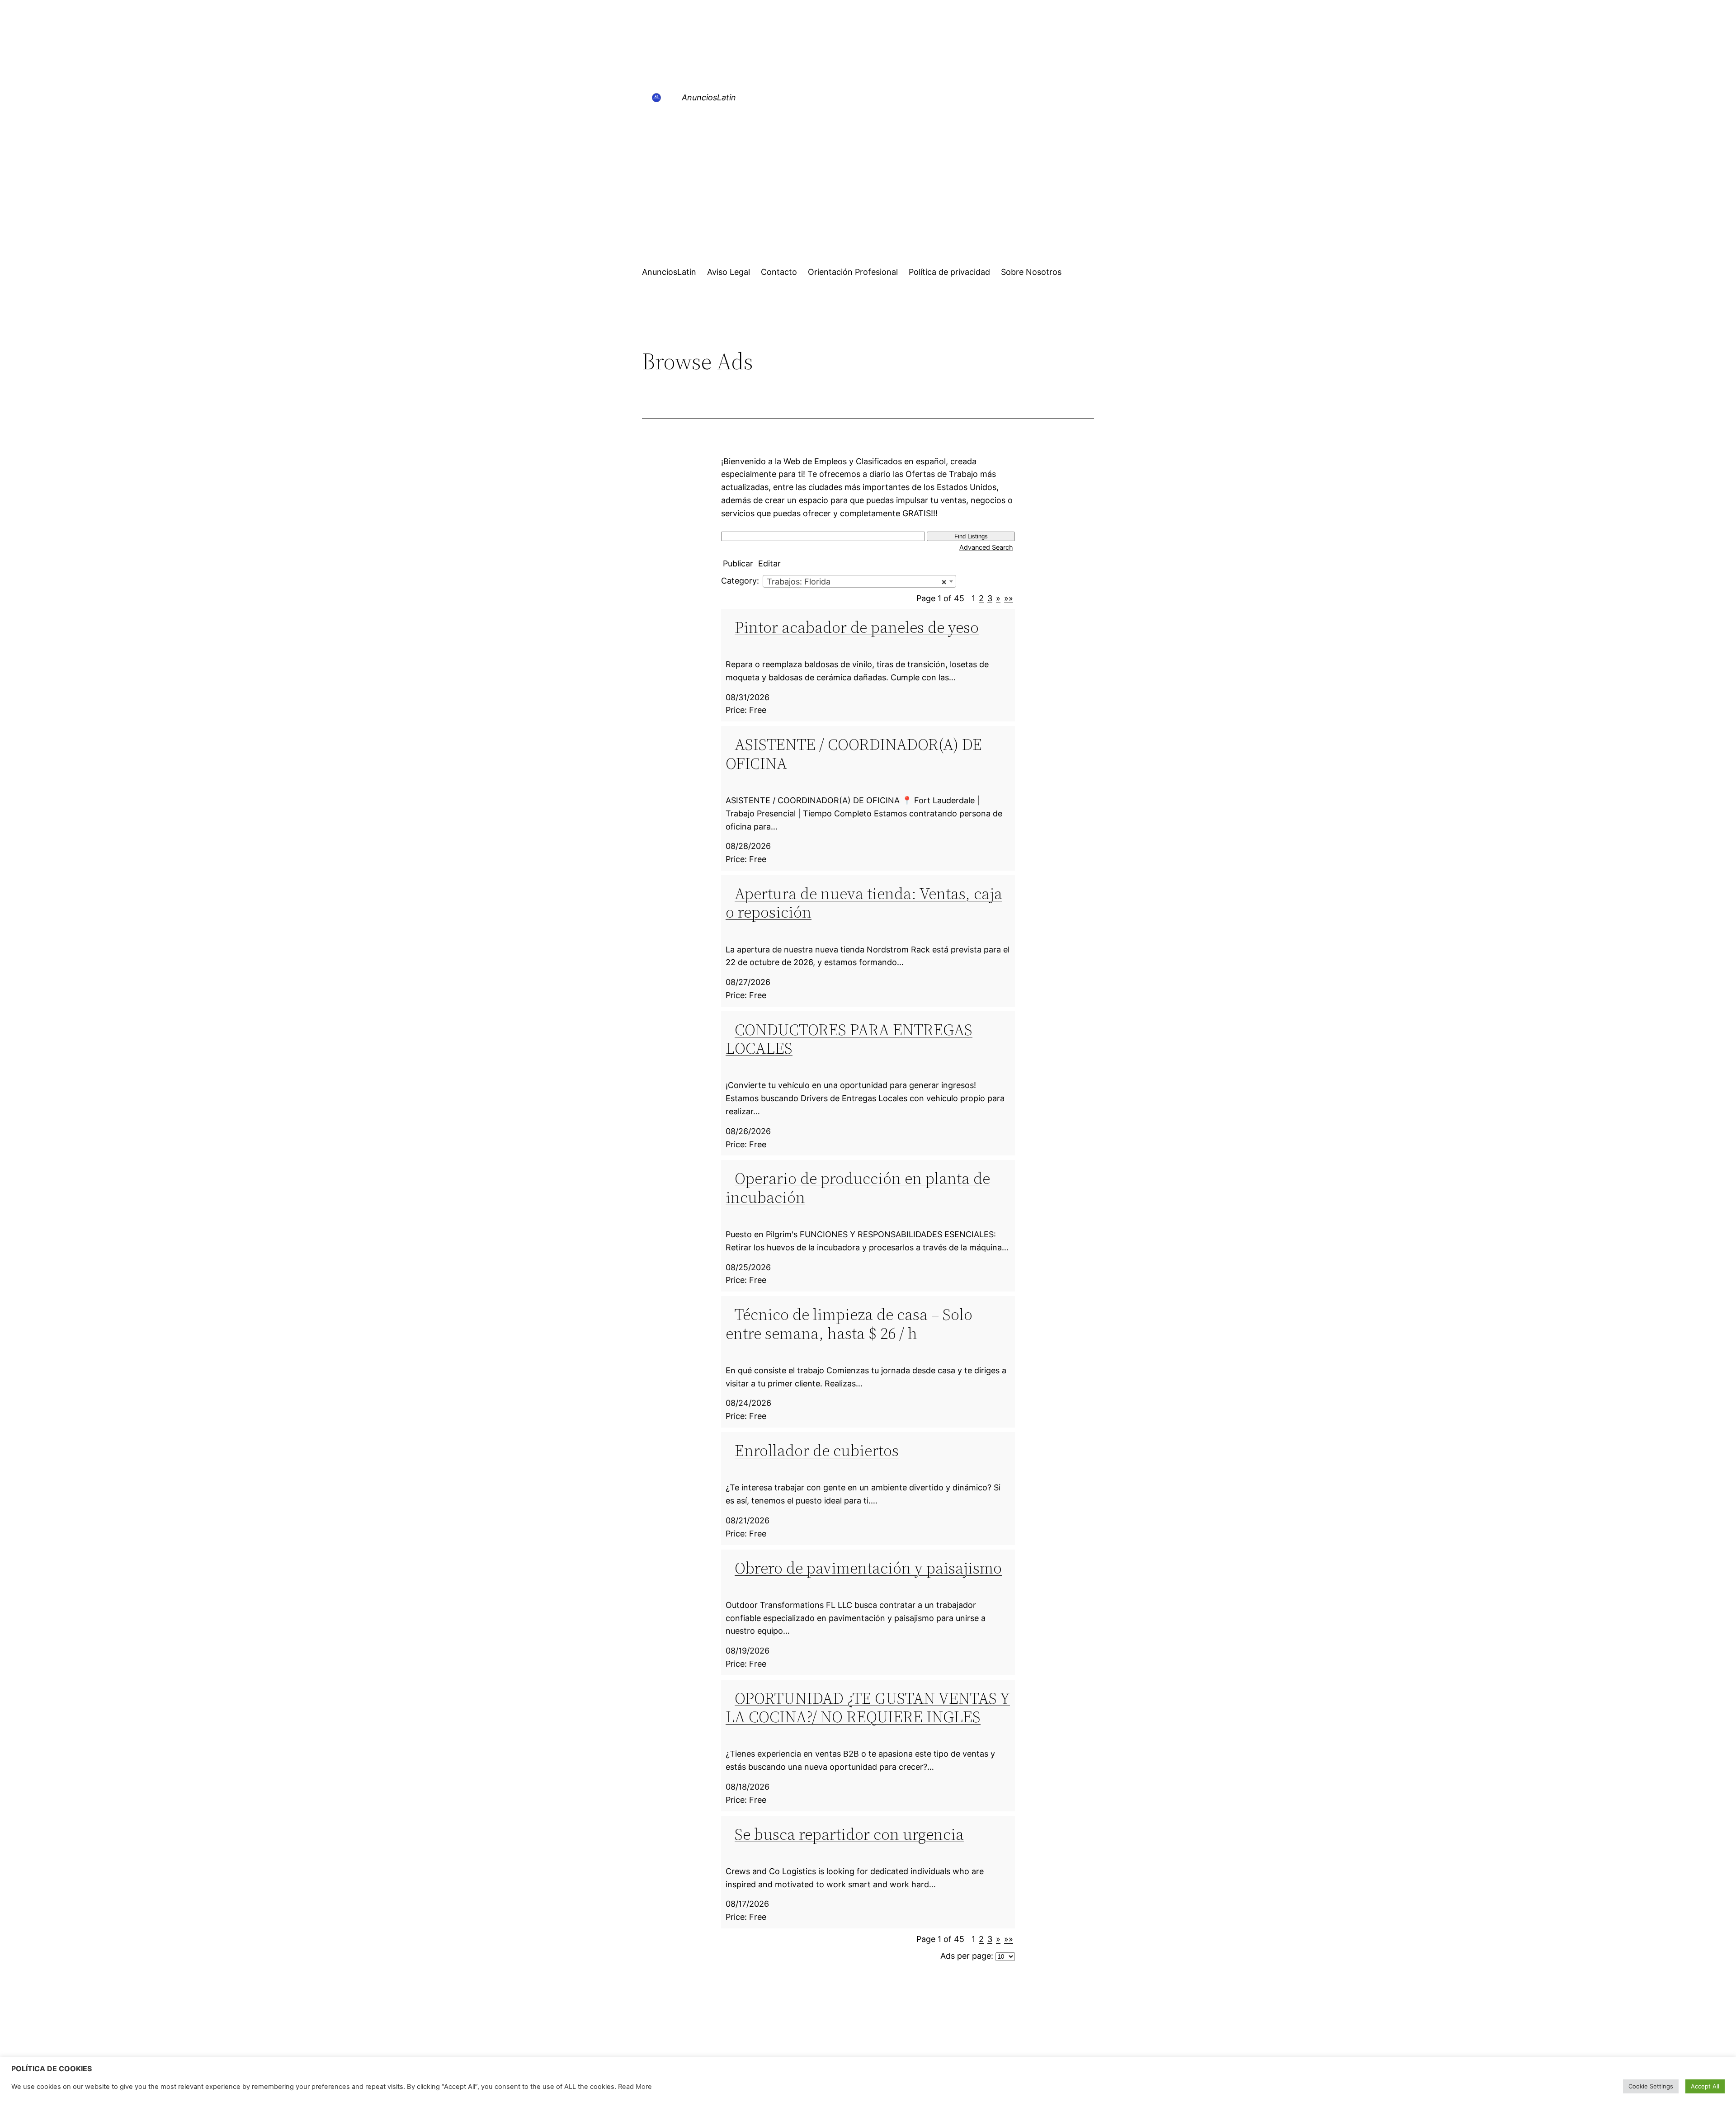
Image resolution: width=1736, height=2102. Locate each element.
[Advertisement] (868, 187)
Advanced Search (986, 547)
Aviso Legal (729, 272)
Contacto (779, 272)
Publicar (738, 563)
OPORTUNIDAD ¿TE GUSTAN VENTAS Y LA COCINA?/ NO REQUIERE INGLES (868, 1707)
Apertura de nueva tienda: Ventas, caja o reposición (864, 903)
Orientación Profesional (853, 272)
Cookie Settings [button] (1651, 2086)
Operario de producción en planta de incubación (858, 1188)
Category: (740, 581)
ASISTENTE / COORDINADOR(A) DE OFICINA (854, 754)
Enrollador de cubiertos (817, 1450)
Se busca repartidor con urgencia (849, 1834)
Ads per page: (967, 1956)
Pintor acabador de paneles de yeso (857, 627)
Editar (769, 563)
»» (1009, 598)
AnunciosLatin (709, 97)
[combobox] (859, 581)
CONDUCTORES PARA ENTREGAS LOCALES (849, 1039)
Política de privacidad (949, 272)
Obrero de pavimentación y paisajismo (868, 1568)
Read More (635, 2087)
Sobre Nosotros (1031, 272)
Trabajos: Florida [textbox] (857, 582)
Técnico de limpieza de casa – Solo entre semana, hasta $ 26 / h (849, 1324)
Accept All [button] (1705, 2086)
